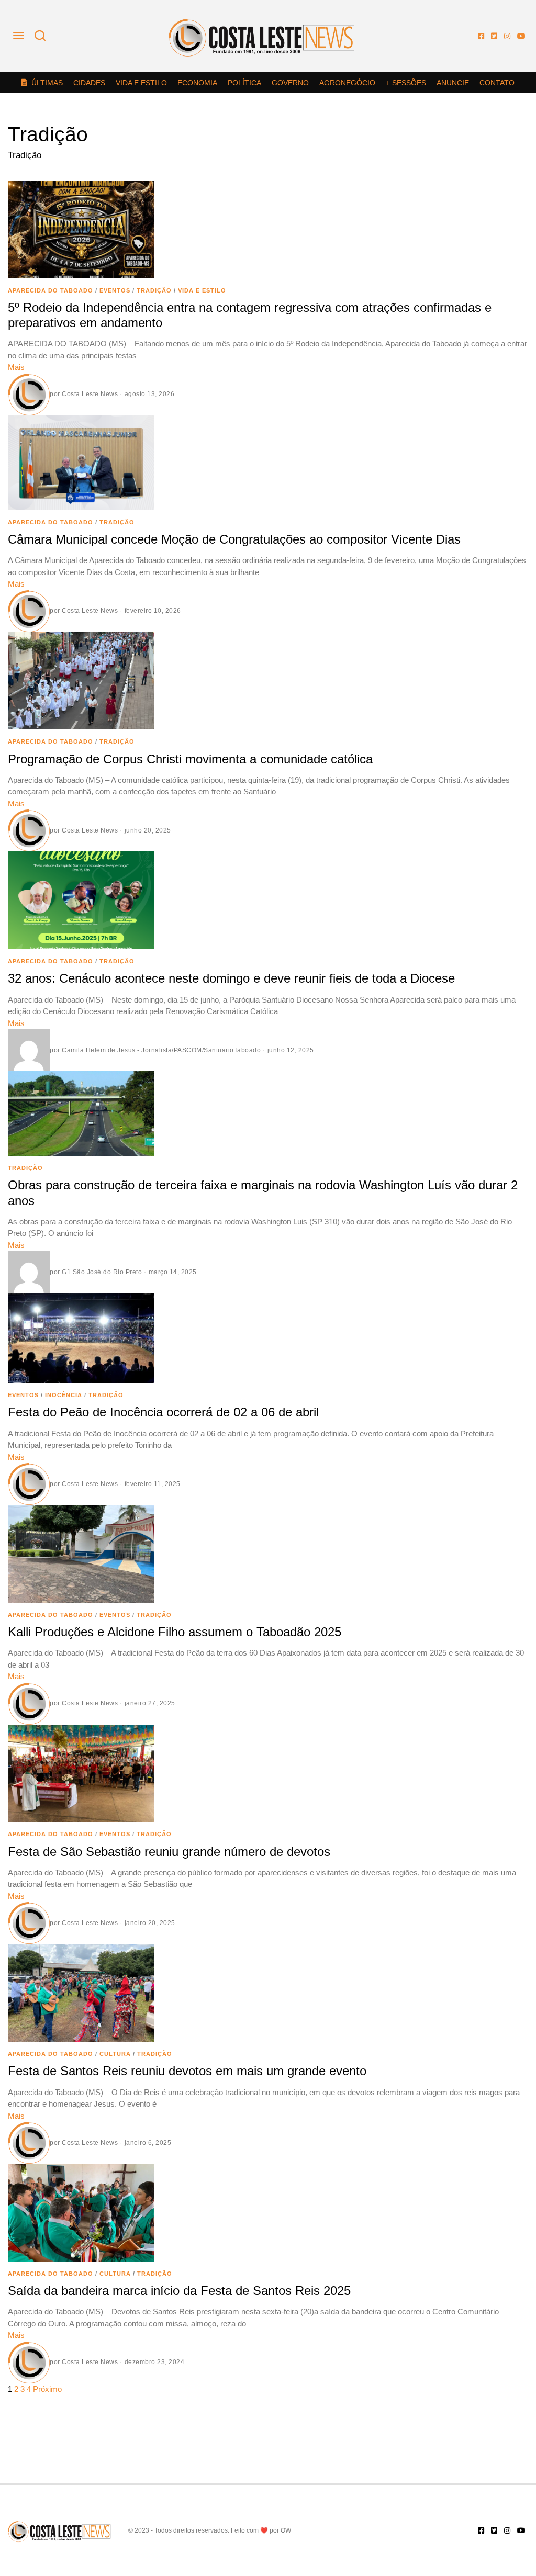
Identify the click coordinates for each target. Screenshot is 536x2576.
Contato (497, 83)
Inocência (64, 1395)
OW (286, 2530)
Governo (290, 83)
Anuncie (453, 83)
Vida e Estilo (141, 83)
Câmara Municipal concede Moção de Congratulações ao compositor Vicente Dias (234, 539)
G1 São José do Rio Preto (102, 1272)
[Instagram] (507, 36)
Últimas (47, 83)
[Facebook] (481, 36)
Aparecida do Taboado (51, 290)
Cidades (89, 83)
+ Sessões (406, 83)
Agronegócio (347, 83)
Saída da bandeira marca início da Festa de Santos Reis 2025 (179, 2291)
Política (244, 83)
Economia (197, 83)
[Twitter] (494, 36)
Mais (16, 367)
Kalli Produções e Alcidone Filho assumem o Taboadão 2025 (175, 1632)
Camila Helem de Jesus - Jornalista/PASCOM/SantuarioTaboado (161, 1050)
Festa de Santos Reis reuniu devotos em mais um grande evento (187, 2071)
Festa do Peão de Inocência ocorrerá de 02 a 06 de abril (163, 1412)
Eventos (115, 290)
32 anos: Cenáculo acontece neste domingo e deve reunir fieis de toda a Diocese (231, 978)
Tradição (154, 290)
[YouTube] (521, 36)
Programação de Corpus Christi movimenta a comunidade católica (190, 759)
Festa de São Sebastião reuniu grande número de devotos (169, 1852)
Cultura (115, 2054)
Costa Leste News (90, 394)
